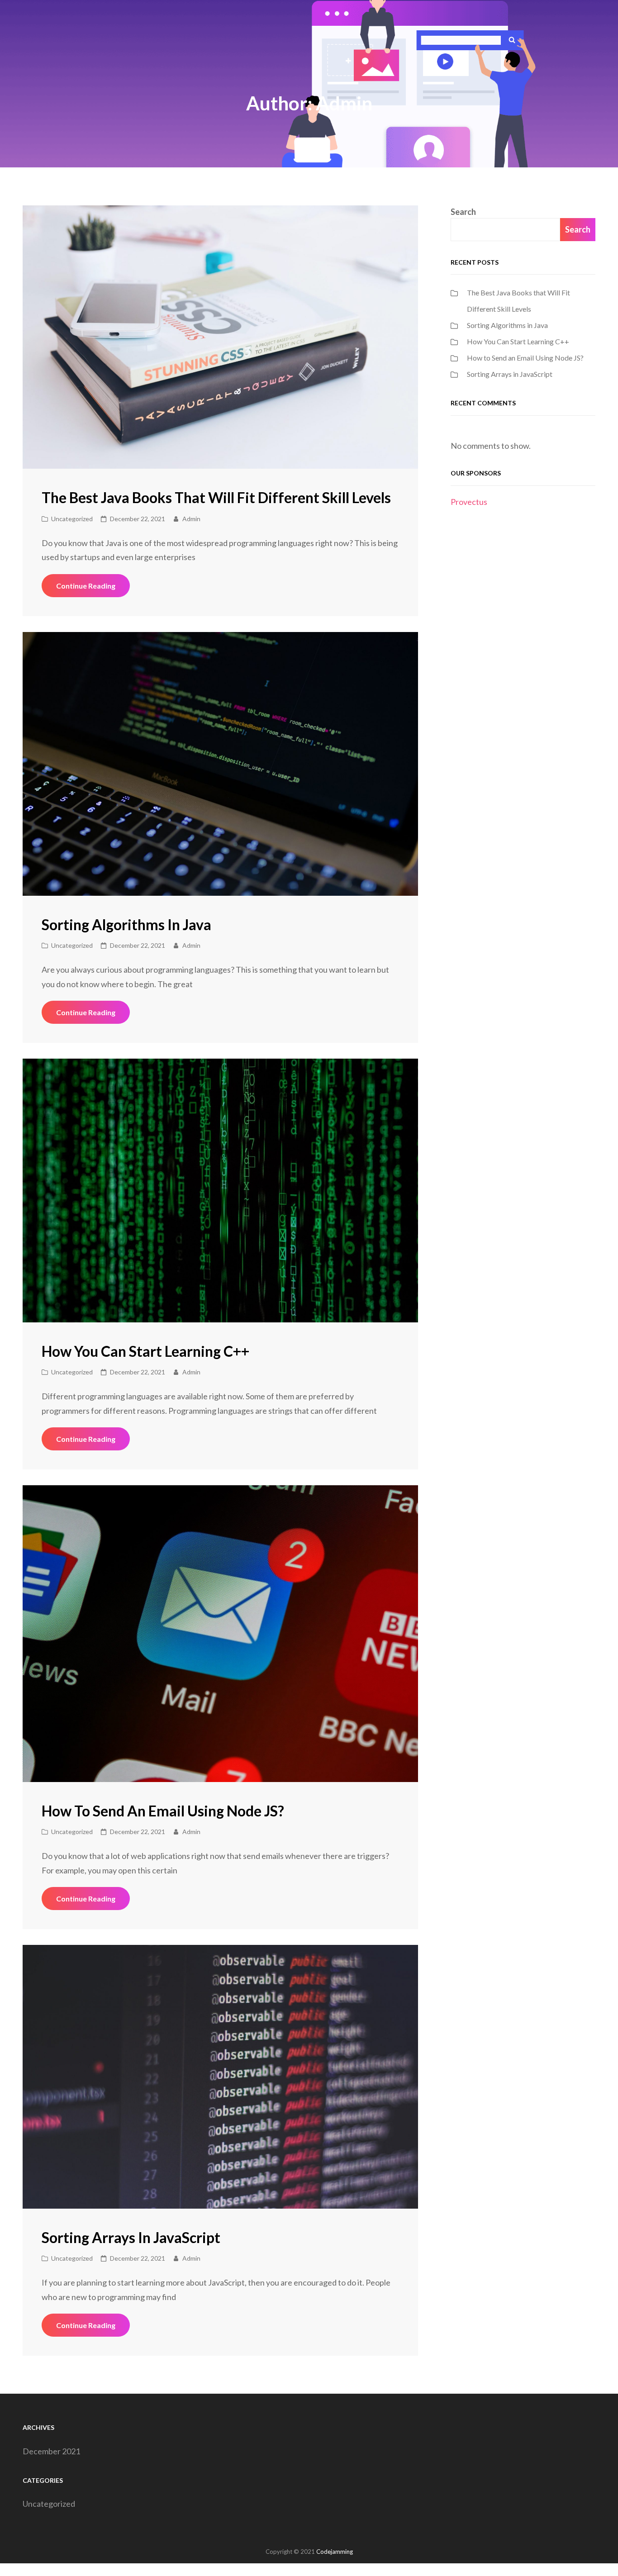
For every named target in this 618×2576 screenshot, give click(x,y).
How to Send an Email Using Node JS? (163, 1811)
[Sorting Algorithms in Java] (220, 764)
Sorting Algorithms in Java (126, 924)
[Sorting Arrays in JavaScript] (220, 2077)
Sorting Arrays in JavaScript (131, 2237)
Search (463, 212)
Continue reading (93, 589)
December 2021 (51, 2451)
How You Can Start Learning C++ (145, 1351)
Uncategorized (72, 519)
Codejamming (335, 2552)
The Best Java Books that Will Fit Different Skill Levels (216, 497)
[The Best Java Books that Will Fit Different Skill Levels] (220, 337)
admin (191, 519)
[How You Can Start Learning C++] (220, 1191)
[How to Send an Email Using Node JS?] (220, 1634)
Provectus (469, 502)
